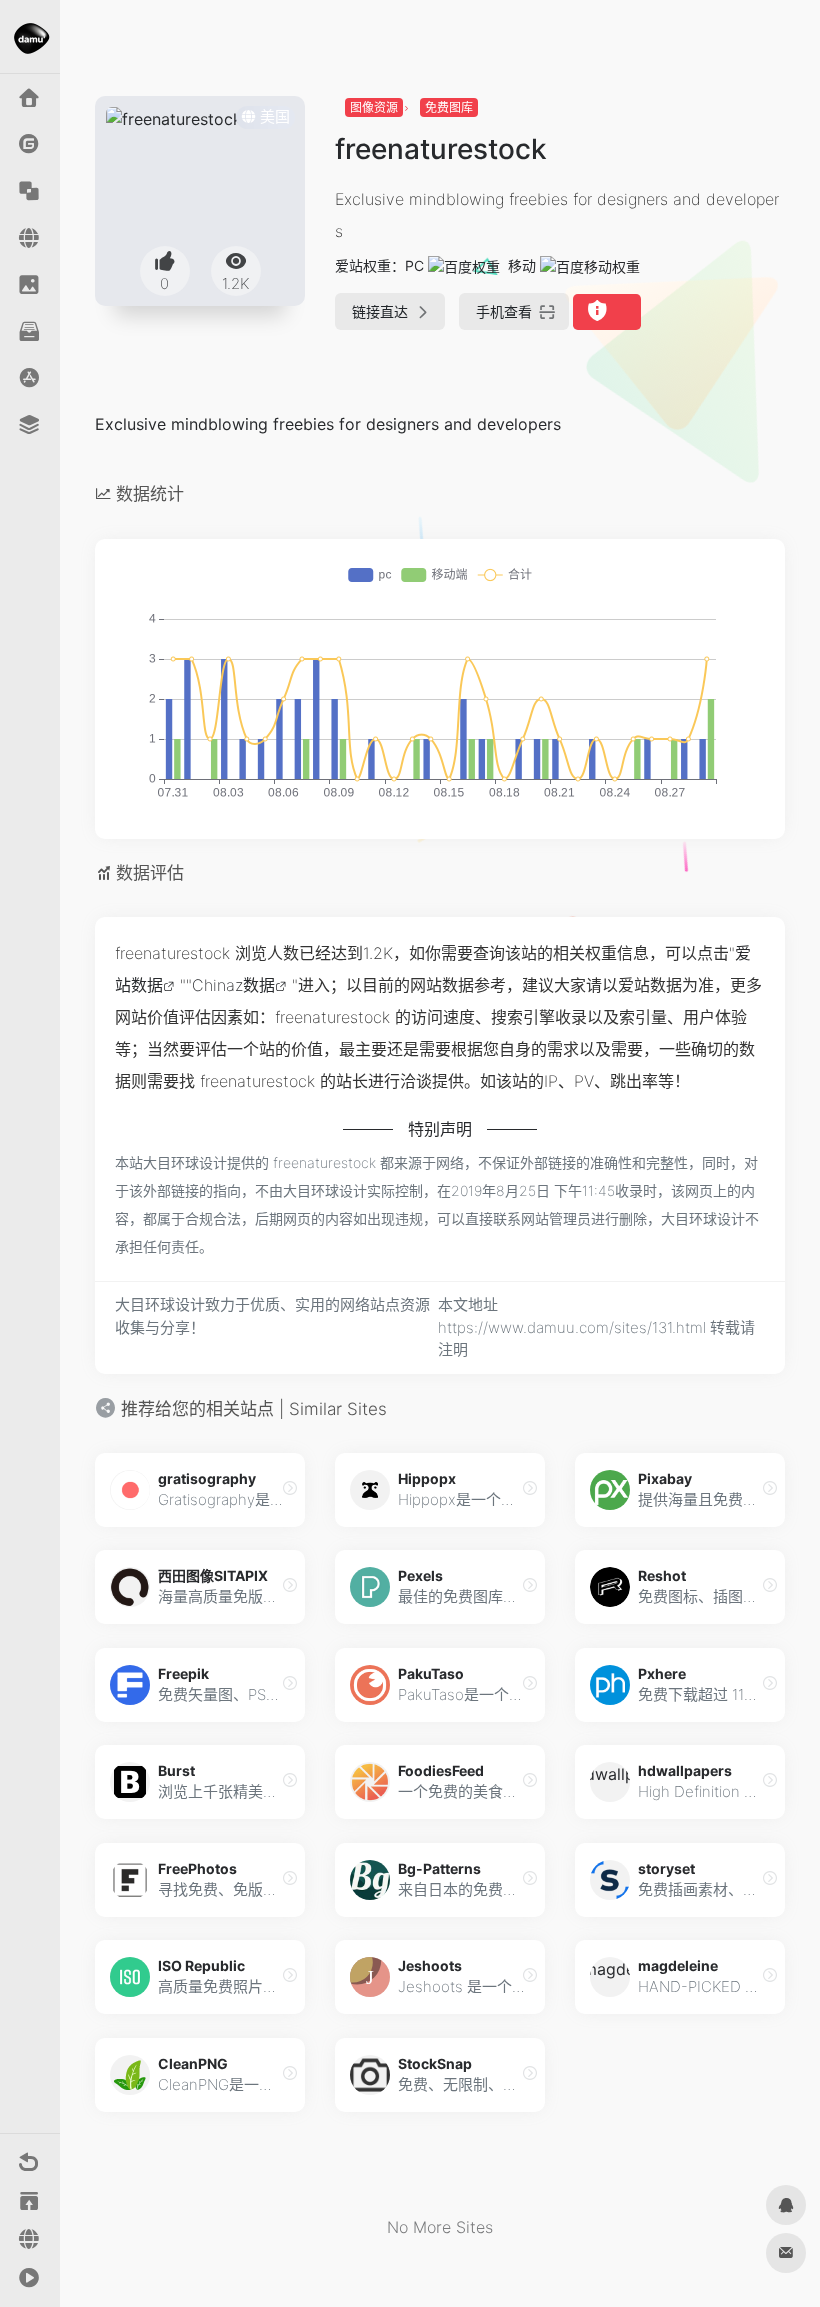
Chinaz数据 (233, 985)
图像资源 (374, 107)
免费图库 (449, 107)
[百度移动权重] (590, 265)
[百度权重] (464, 265)
